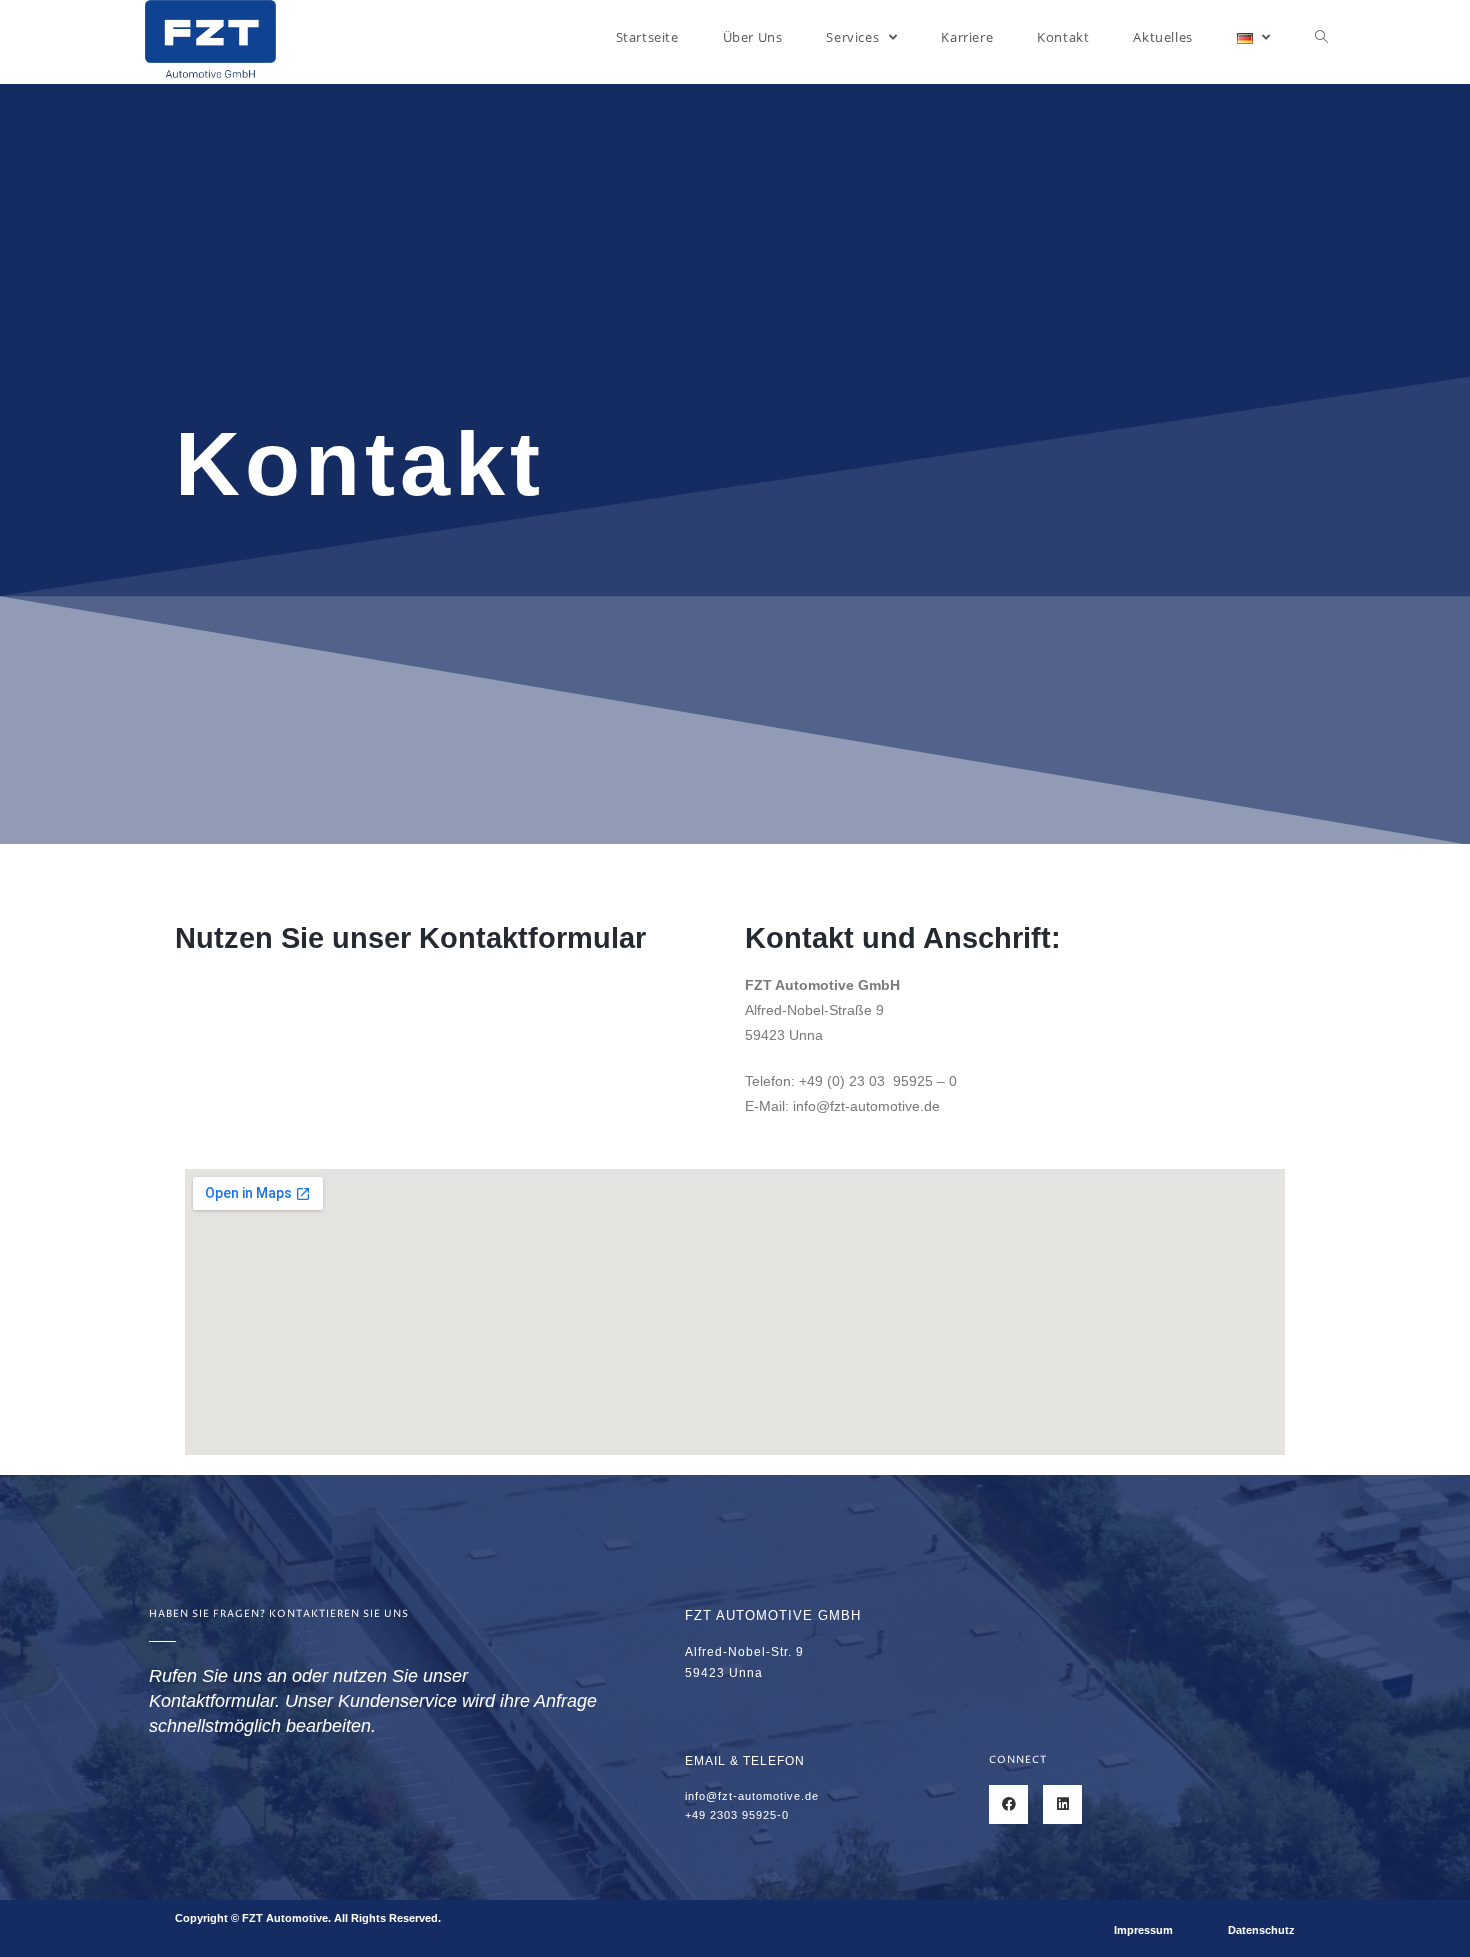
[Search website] (1321, 37)
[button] (1143, 1930)
